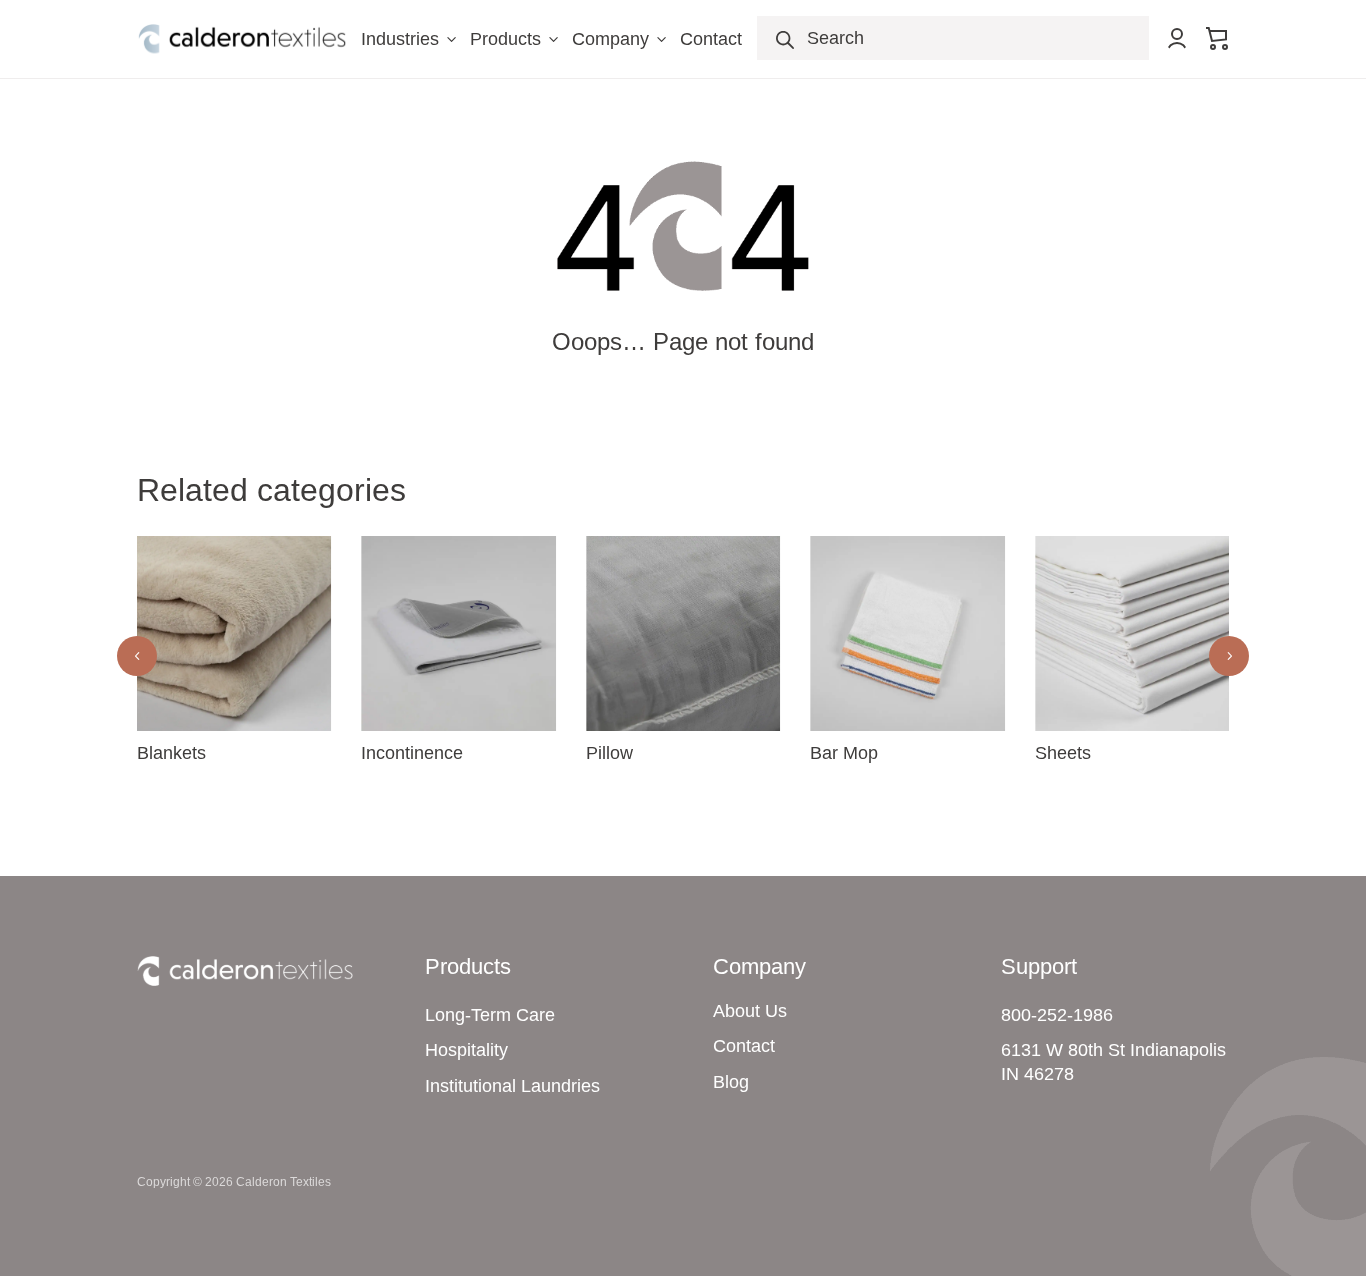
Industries (410, 39)
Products (516, 39)
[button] (1229, 656)
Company (621, 39)
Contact (711, 39)
